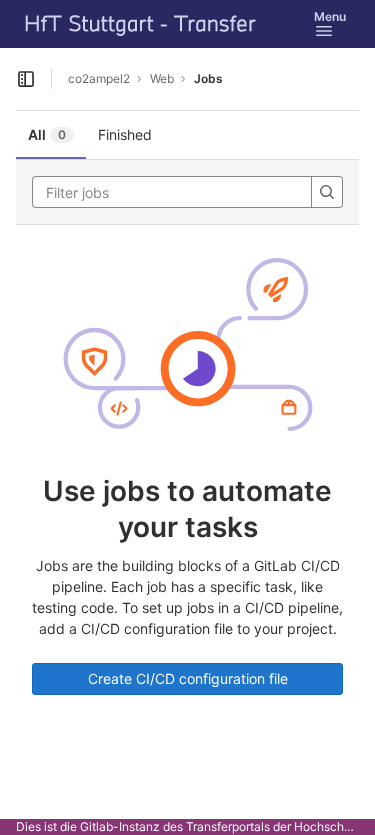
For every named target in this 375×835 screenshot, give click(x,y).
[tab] (51, 135)
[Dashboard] (141, 24)
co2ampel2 (99, 78)
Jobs (208, 78)
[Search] (327, 192)
